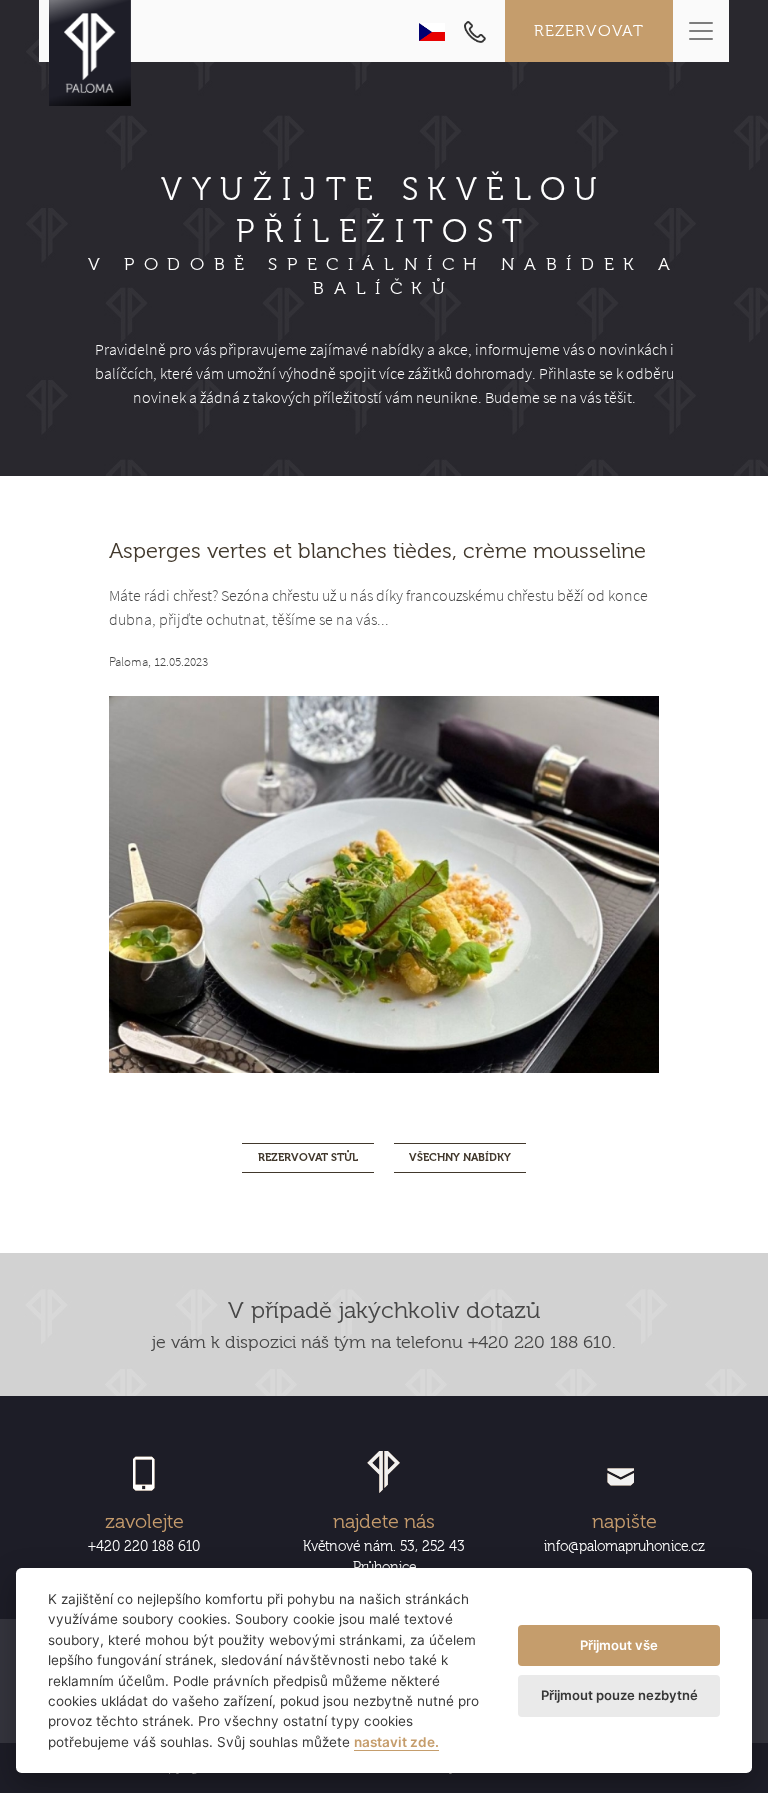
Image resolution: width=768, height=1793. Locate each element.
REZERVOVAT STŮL (308, 1157)
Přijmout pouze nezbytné (619, 1695)
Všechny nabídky (460, 1157)
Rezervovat (589, 31)
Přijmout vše (619, 1645)
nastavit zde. (396, 1742)
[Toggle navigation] (701, 31)
